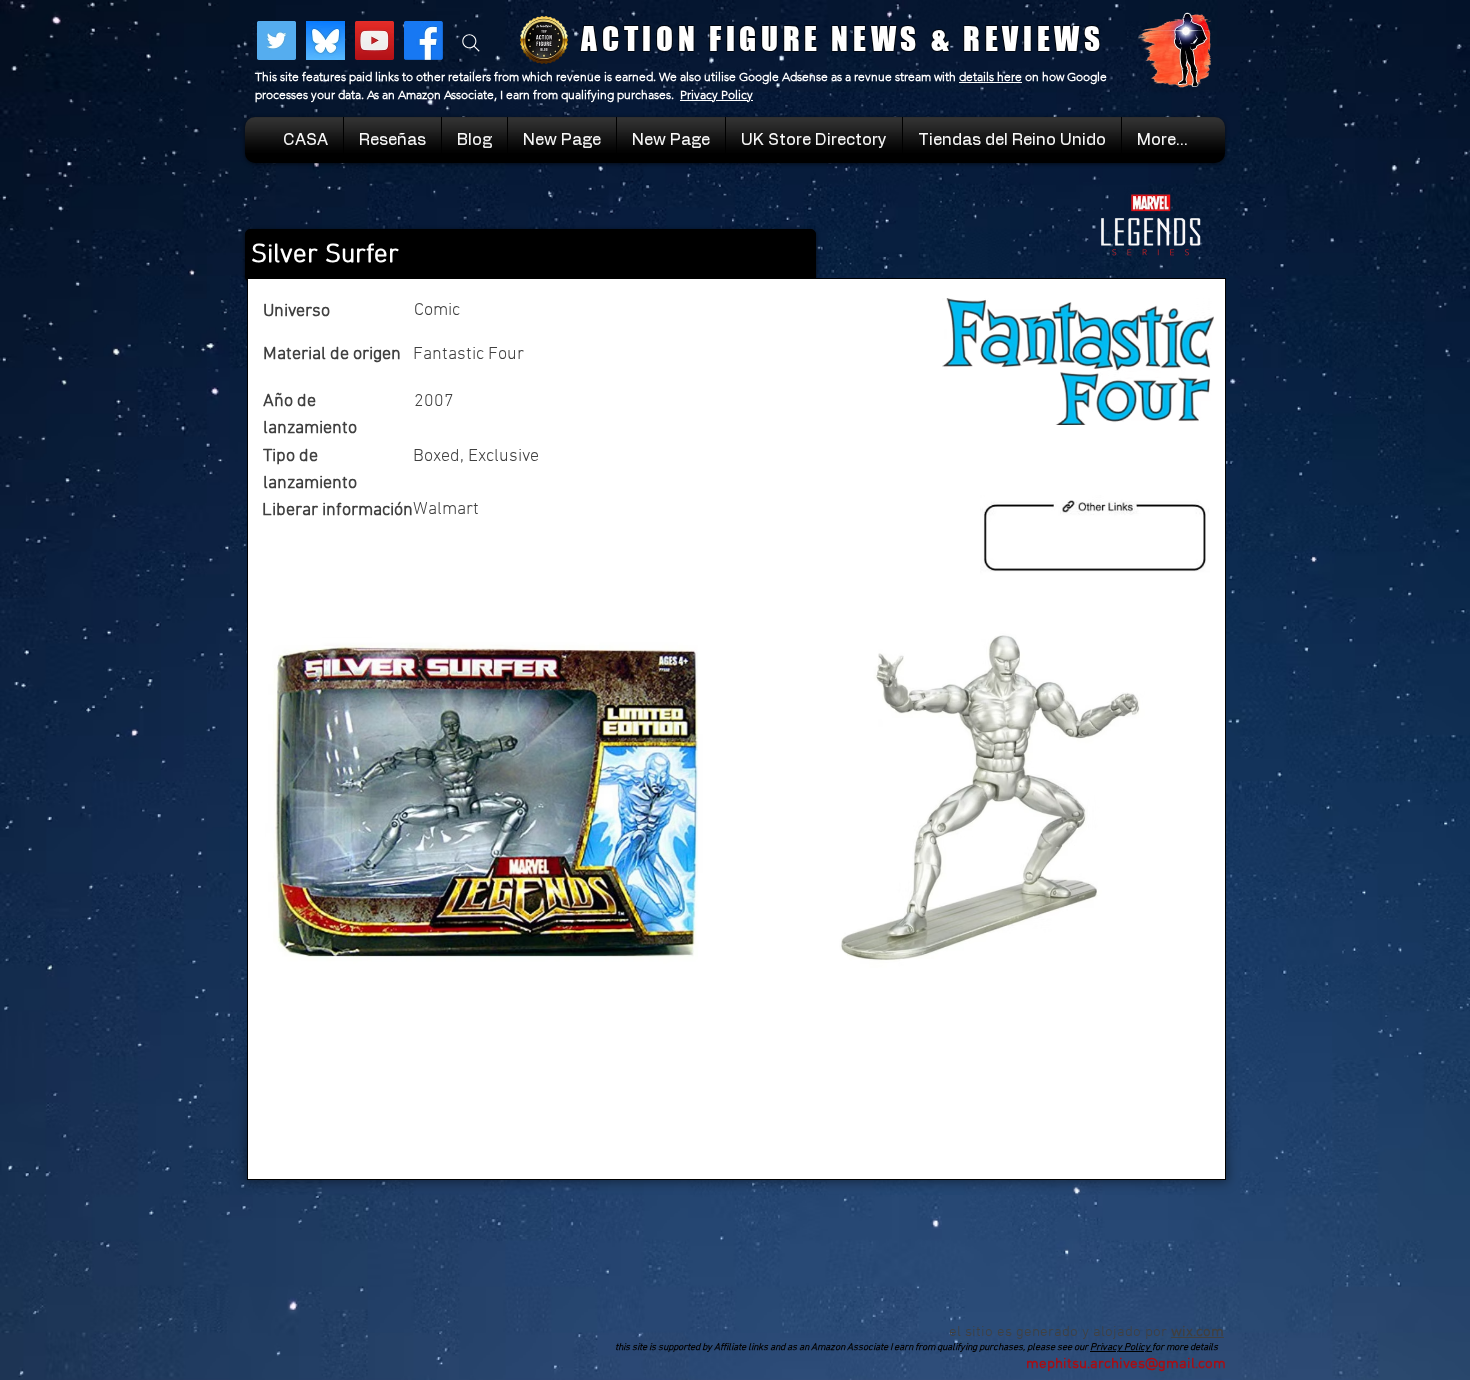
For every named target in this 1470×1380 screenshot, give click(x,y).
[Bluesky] (325, 40)
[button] (1012, 140)
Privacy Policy (716, 94)
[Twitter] (276, 40)
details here (990, 76)
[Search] (471, 43)
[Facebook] (423, 40)
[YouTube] (374, 40)
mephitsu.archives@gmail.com (1126, 1364)
